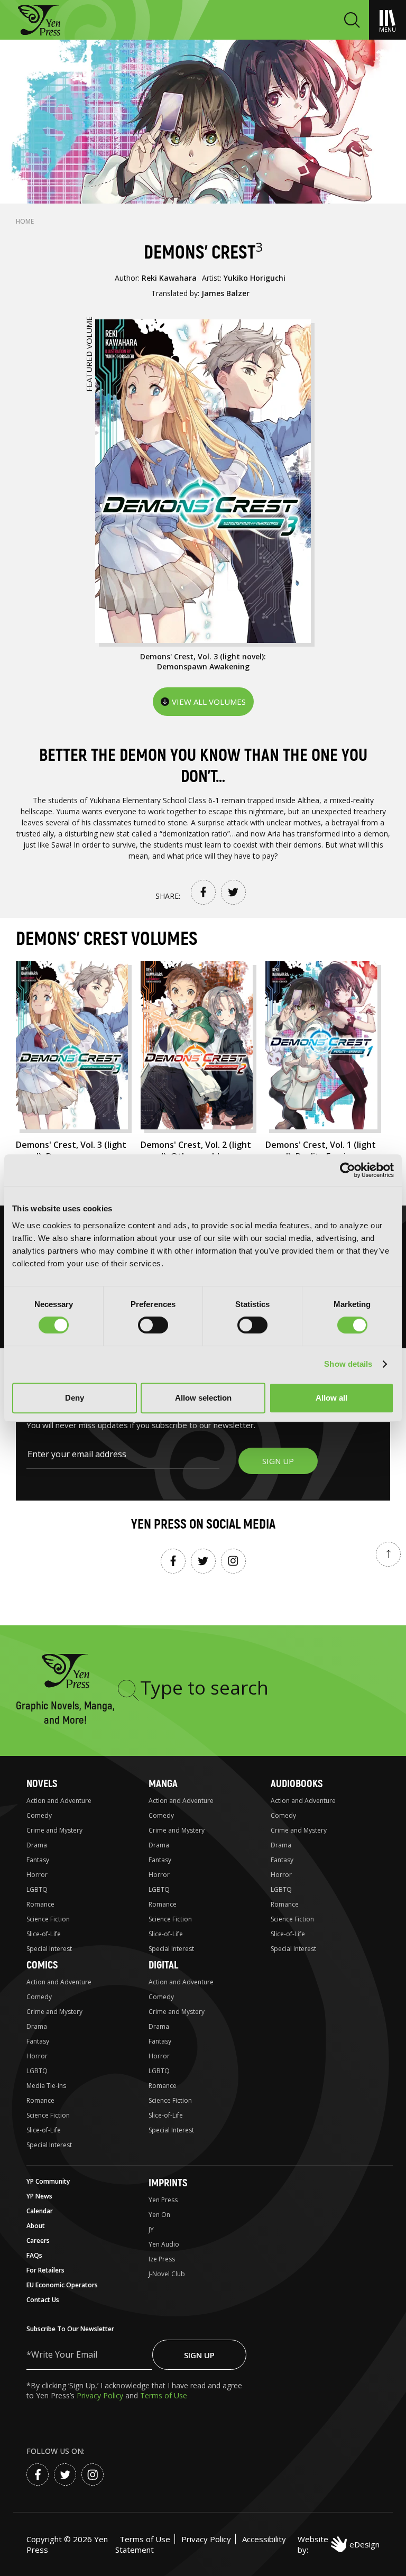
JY (151, 2229)
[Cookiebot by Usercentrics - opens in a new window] (348, 1170)
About (36, 2226)
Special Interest (49, 1949)
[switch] (153, 1325)
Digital (163, 1965)
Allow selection (203, 1398)
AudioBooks (297, 1784)
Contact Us (43, 2300)
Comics (42, 1965)
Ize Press (162, 2259)
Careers (38, 2241)
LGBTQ (37, 1889)
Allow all (331, 1398)
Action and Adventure (59, 1801)
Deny (75, 1398)
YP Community (48, 2181)
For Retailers (45, 2270)
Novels (42, 1784)
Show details (348, 1364)
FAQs (34, 2255)
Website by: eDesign (339, 2544)
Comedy (39, 1815)
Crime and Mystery (54, 1830)
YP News (39, 2196)
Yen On (159, 2215)
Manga (163, 1784)
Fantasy (38, 1860)
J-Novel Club (167, 2274)
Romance (40, 1904)
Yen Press (163, 2200)
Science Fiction (48, 1919)
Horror (37, 1875)
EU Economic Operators (62, 2285)
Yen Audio (164, 2244)
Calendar (40, 2211)
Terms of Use (164, 2395)
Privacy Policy (101, 2395)
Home (25, 221)
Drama (37, 1845)
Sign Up (199, 2355)
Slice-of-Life (44, 1934)
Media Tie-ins (46, 2086)
